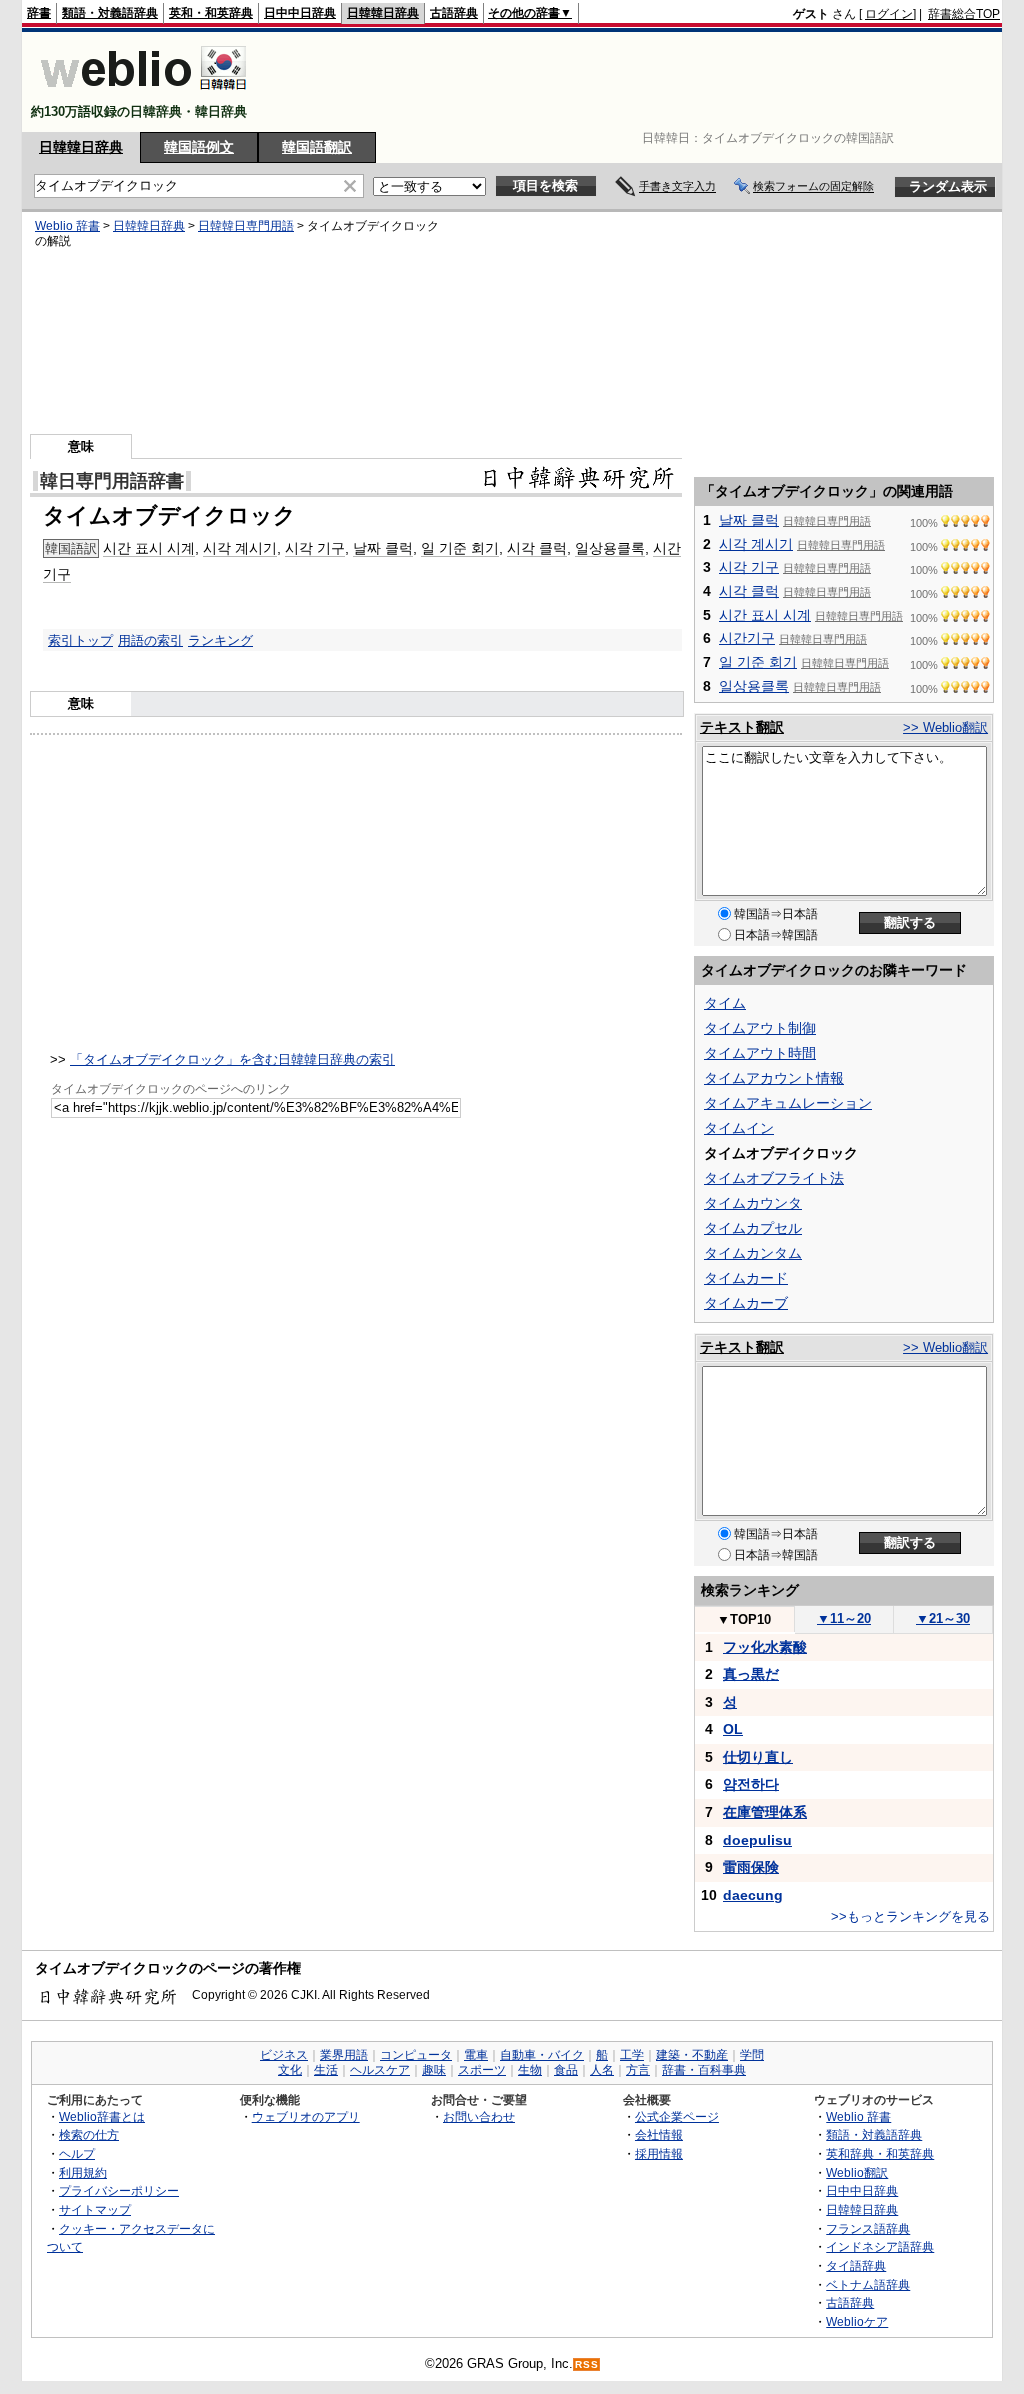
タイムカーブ (746, 1303)
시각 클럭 (537, 548)
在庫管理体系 (765, 1812)
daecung (753, 1895)
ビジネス (284, 2055)
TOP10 (744, 1619)
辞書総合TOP (964, 14)
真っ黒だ (751, 1674)
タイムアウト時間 (760, 1053)
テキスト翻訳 (742, 727)
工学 (632, 2055)
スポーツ (482, 2070)
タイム (725, 1003)
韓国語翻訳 (317, 147)
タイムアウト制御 (760, 1028)
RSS (587, 2364)
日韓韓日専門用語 (246, 226)
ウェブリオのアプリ (306, 2116)
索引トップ (80, 640)
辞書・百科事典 (704, 2070)
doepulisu (757, 1840)
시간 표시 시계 (149, 548)
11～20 (844, 1618)
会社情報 (659, 2134)
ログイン (889, 14)
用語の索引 (150, 640)
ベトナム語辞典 (868, 2284)
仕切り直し (758, 1757)
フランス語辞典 (868, 2228)
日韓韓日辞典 (383, 13)
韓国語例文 (199, 147)
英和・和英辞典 (211, 13)
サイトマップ (95, 2209)
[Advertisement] (636, 82)
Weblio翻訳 (857, 2172)
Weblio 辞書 (67, 226)
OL (733, 1729)
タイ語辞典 (856, 2265)
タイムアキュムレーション (788, 1103)
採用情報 (659, 2153)
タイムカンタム (753, 1253)
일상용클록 (610, 548)
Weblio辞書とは (102, 2116)
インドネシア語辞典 (880, 2246)
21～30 (943, 1618)
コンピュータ (416, 2055)
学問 (752, 2055)
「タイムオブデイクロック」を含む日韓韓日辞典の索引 (232, 1059)
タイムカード (746, 1278)
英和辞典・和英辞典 (880, 2153)
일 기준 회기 (460, 548)
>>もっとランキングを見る (910, 1916)
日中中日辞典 (300, 13)
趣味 (434, 2070)
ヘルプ (77, 2153)
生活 (326, 2070)
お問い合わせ (479, 2116)
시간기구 (747, 638)
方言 (638, 2070)
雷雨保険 (751, 1867)
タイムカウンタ (753, 1203)
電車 (476, 2055)
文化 (290, 2070)
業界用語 (344, 2055)
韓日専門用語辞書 (112, 481)
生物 (530, 2070)
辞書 (39, 13)
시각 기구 (315, 548)
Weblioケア (857, 2321)
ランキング (220, 640)
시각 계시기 (240, 548)
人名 (602, 2070)
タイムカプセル (753, 1228)
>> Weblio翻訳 (945, 727)
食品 (566, 2070)
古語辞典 (454, 13)
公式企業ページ (677, 2116)
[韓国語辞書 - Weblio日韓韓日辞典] (143, 94)
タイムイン (739, 1128)
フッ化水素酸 (765, 1647)
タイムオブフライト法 (774, 1178)
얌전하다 (751, 1784)
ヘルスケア (380, 2070)
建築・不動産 (692, 2055)
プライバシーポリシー (119, 2190)
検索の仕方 (89, 2134)
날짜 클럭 (383, 548)
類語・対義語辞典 (110, 13)
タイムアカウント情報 (774, 1078)
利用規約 (83, 2172)
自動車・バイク (542, 2055)
